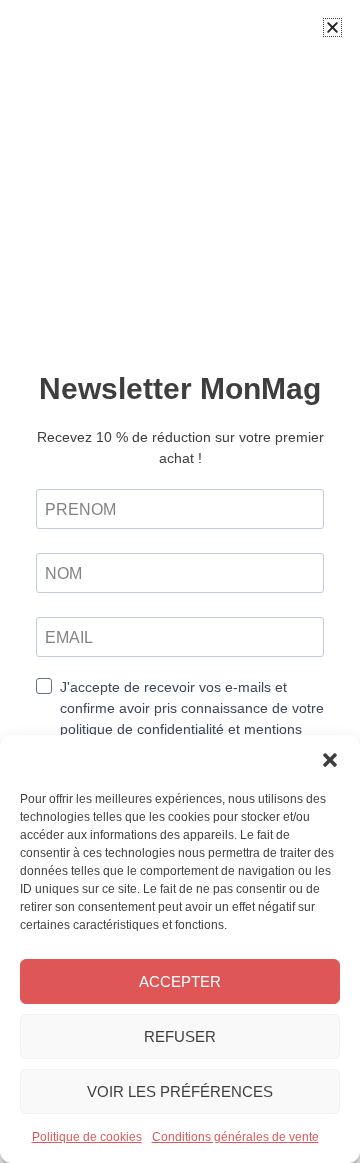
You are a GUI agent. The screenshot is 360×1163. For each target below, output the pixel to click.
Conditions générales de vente (235, 1137)
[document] (180, 581)
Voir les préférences (180, 1091)
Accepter (180, 981)
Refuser (180, 1036)
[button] (330, 760)
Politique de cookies (87, 1137)
